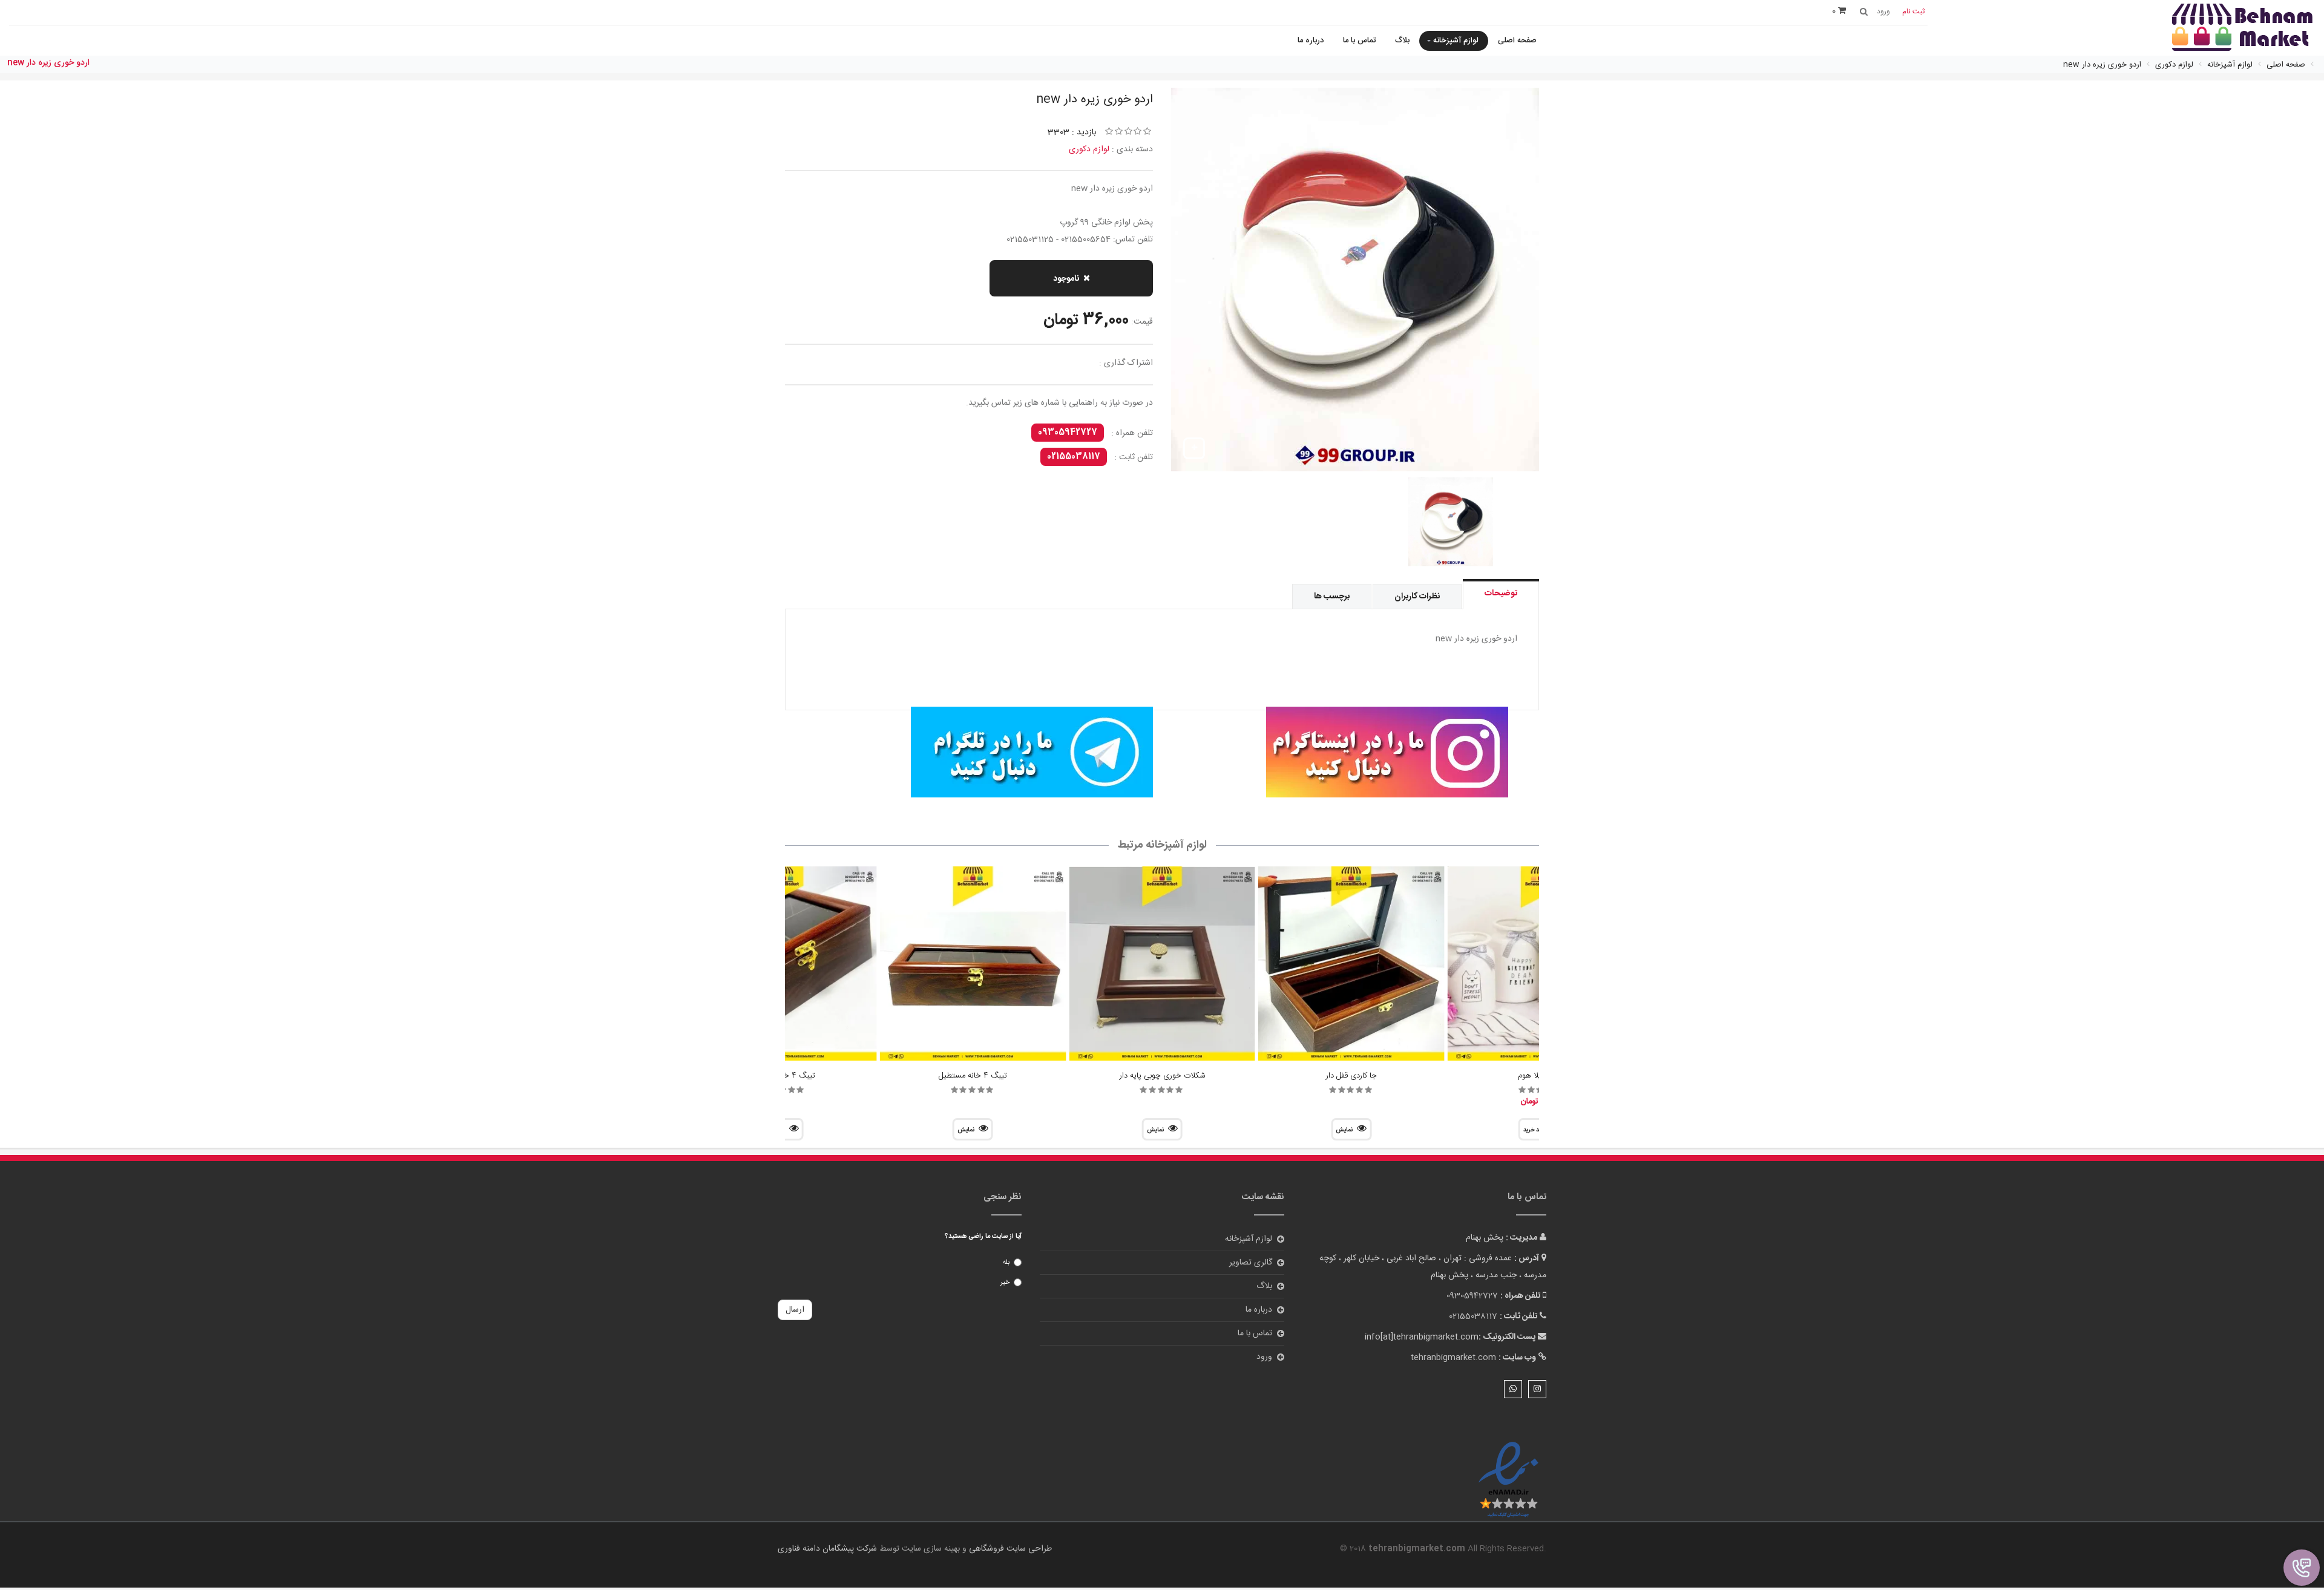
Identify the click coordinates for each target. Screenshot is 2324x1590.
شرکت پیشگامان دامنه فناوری (827, 1549)
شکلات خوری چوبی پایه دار (1162, 1076)
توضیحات (1501, 594)
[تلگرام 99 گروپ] (984, 752)
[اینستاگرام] (1537, 1389)
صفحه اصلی (1517, 41)
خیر (1005, 1283)
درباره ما (1311, 41)
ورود (1264, 1357)
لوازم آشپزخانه (1456, 41)
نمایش (1344, 1130)
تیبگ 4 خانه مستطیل (973, 1076)
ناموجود (1066, 279)
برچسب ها (1332, 597)
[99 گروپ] (1340, 752)
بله (1006, 1263)
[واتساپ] (1513, 1389)
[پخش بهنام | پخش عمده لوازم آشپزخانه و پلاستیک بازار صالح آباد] (2242, 29)
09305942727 (1068, 433)
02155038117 (1074, 457)
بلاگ (1402, 41)
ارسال (795, 1310)
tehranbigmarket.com (1453, 1358)
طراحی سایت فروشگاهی (1009, 1549)
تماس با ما (1359, 41)
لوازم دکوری (1089, 149)
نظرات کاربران (1417, 597)
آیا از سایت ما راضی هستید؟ (983, 1237)
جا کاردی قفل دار (1351, 1076)
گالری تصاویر (1251, 1263)
